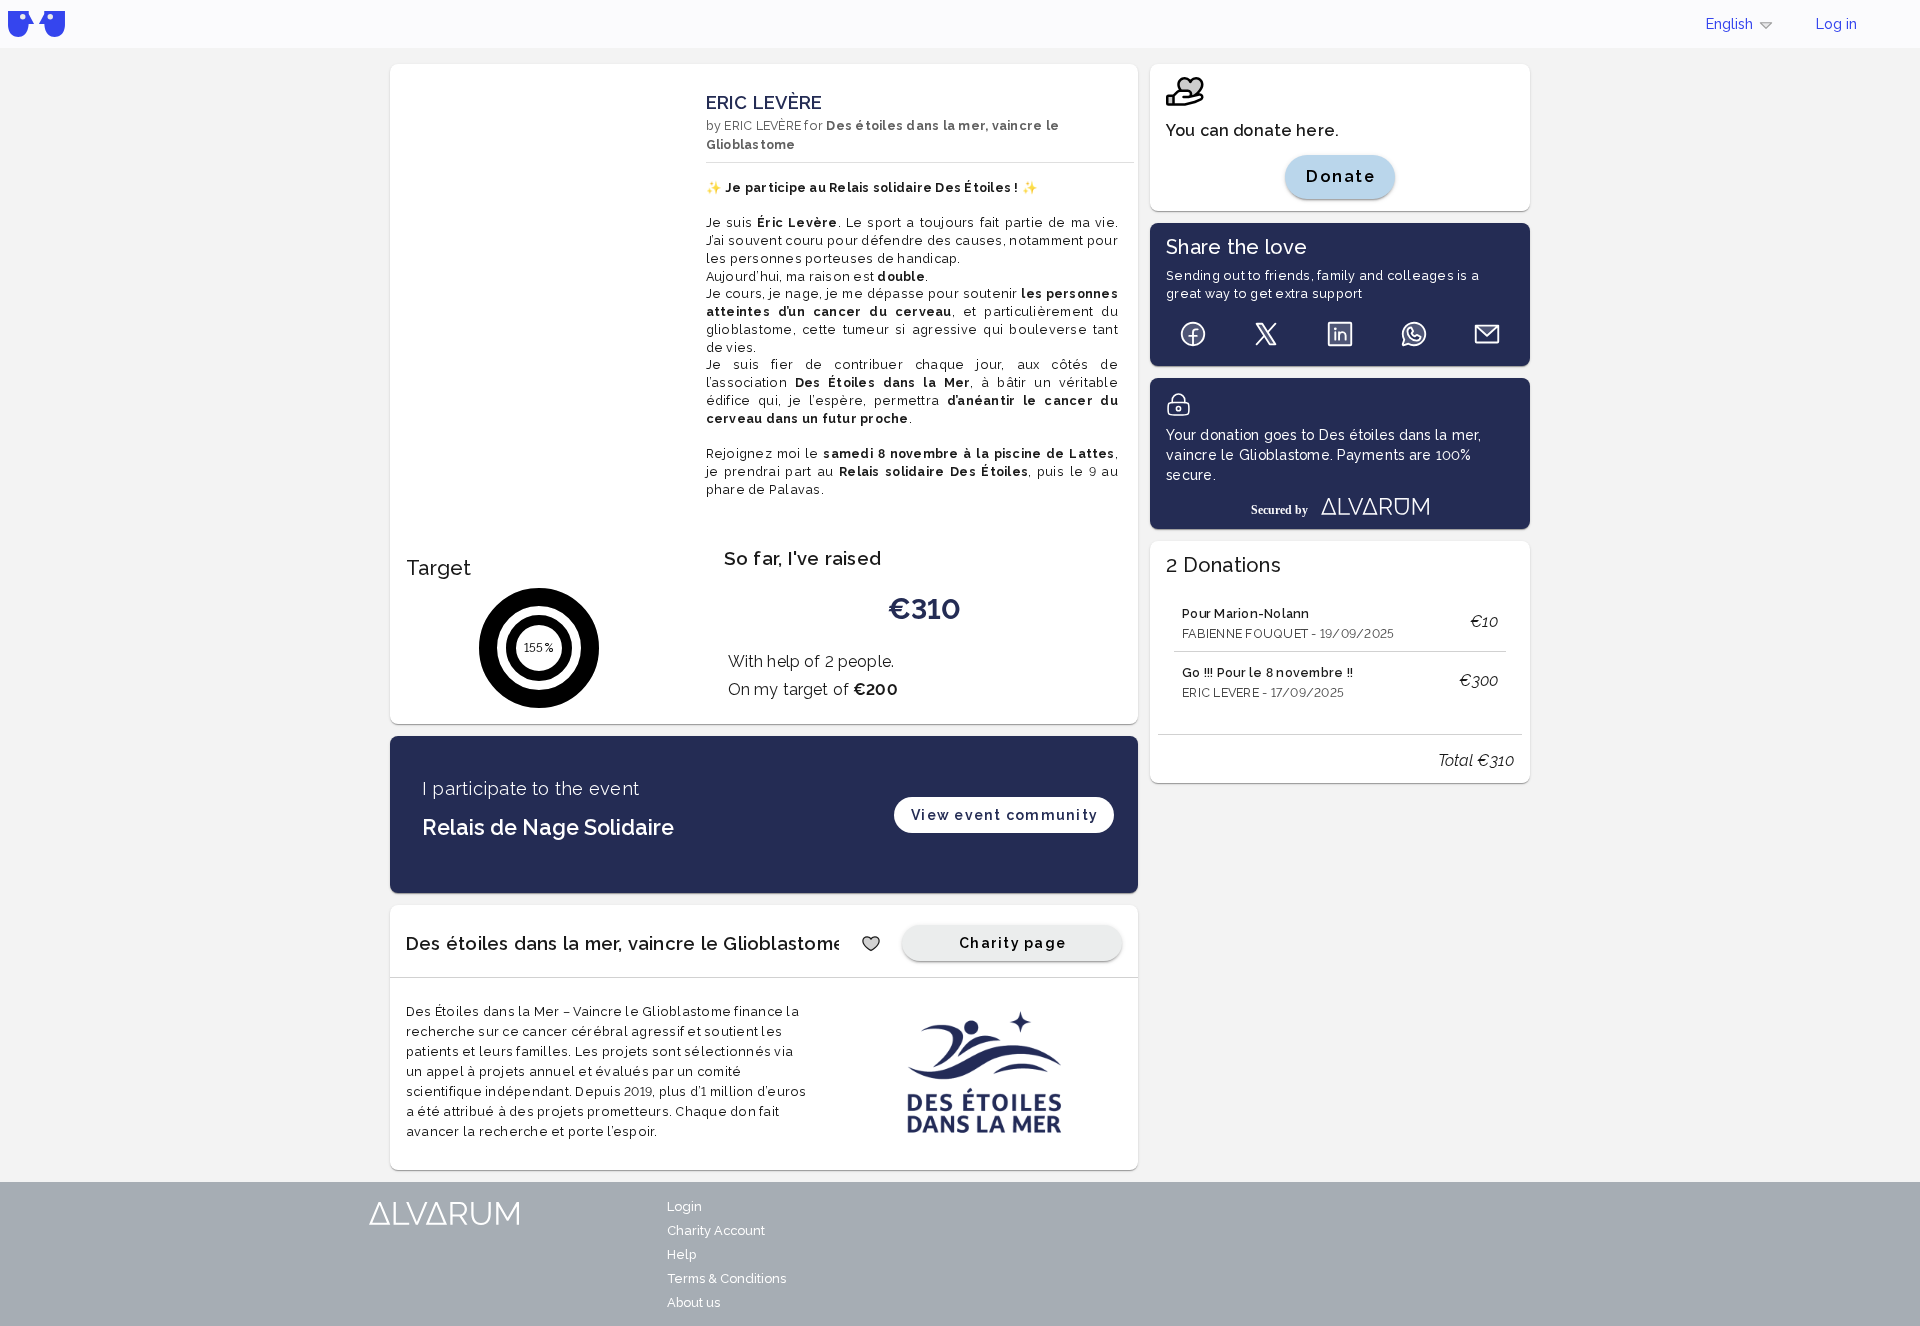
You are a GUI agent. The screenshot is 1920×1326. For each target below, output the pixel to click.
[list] (1340, 651)
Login (684, 1206)
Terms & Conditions (726, 1278)
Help (681, 1254)
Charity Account (716, 1230)
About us (693, 1302)
